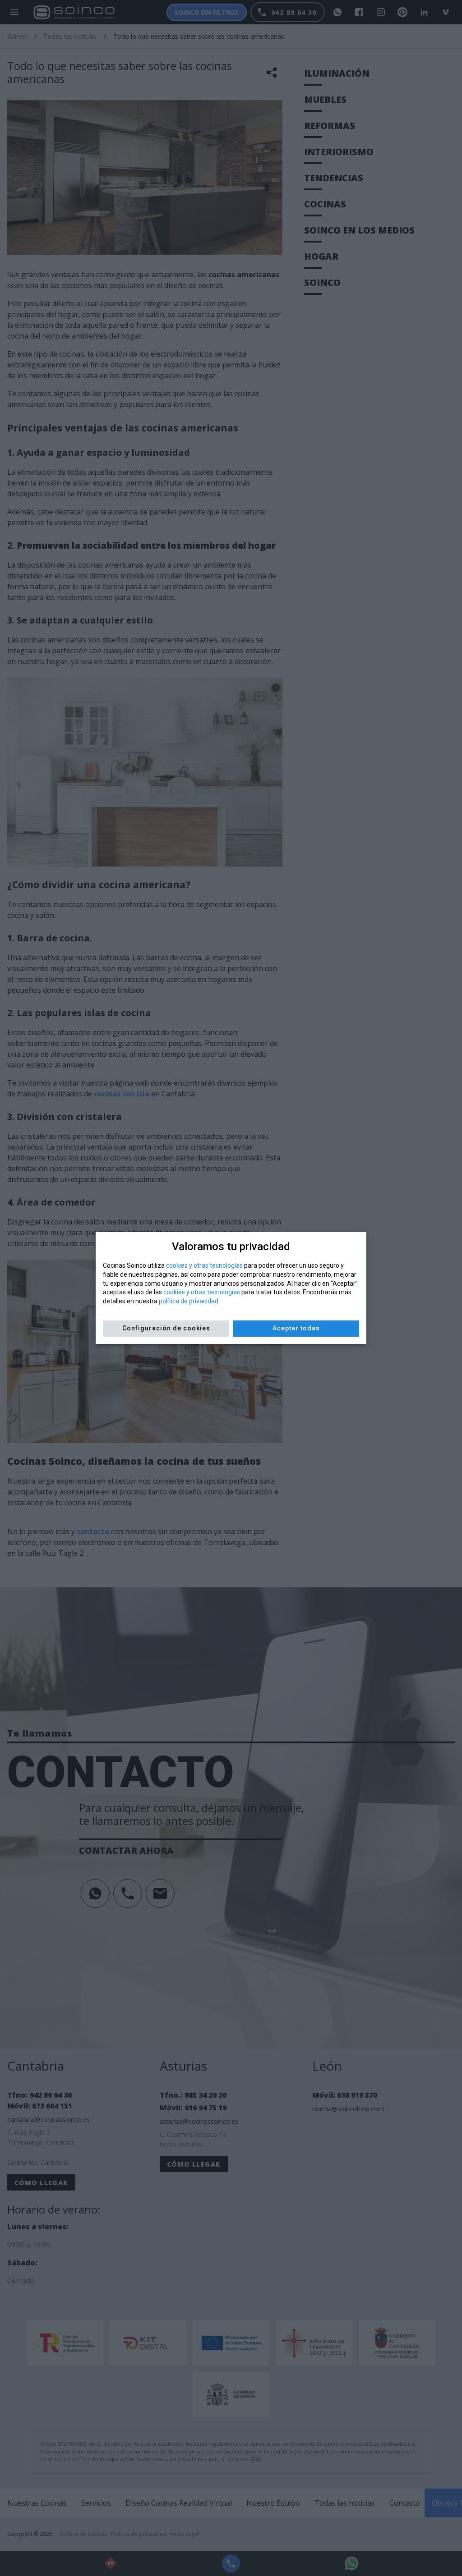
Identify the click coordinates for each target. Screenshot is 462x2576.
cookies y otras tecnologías (204, 1265)
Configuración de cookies (166, 1328)
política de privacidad (189, 1301)
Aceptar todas (296, 1328)
